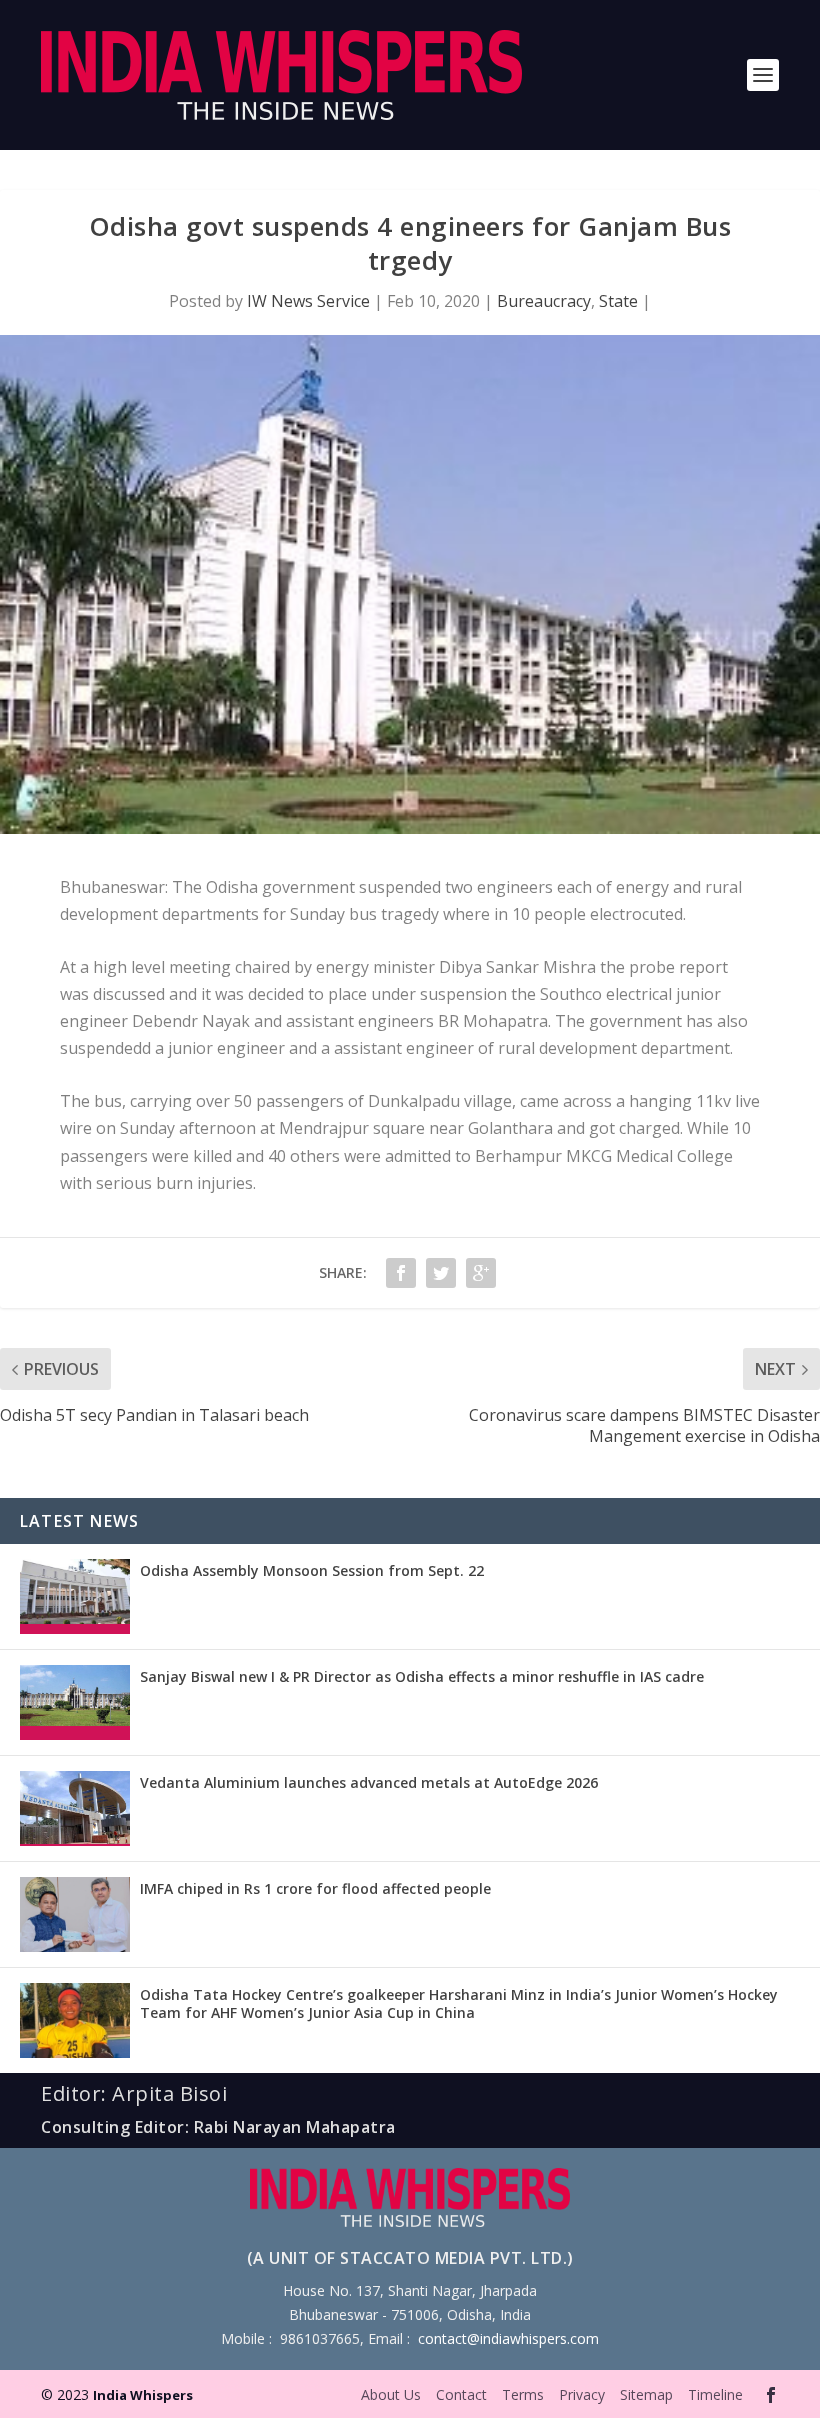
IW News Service (308, 301)
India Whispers (143, 2395)
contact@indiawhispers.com (508, 2338)
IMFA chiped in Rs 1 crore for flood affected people (315, 1888)
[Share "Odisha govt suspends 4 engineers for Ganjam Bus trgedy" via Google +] (481, 1273)
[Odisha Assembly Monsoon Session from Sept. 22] (75, 1596)
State (618, 301)
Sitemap (646, 2394)
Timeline (715, 2394)
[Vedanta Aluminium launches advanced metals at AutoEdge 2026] (75, 1808)
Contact (461, 2394)
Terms (523, 2394)
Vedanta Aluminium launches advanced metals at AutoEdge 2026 (369, 1782)
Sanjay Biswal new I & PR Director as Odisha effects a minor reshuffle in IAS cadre (422, 1676)
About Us (391, 2394)
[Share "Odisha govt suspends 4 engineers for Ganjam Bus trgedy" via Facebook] (401, 1273)
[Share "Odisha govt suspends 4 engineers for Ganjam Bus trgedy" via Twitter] (441, 1273)
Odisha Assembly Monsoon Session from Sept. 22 (312, 1570)
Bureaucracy (544, 301)
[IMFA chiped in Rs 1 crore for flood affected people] (75, 1914)
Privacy (582, 2394)
